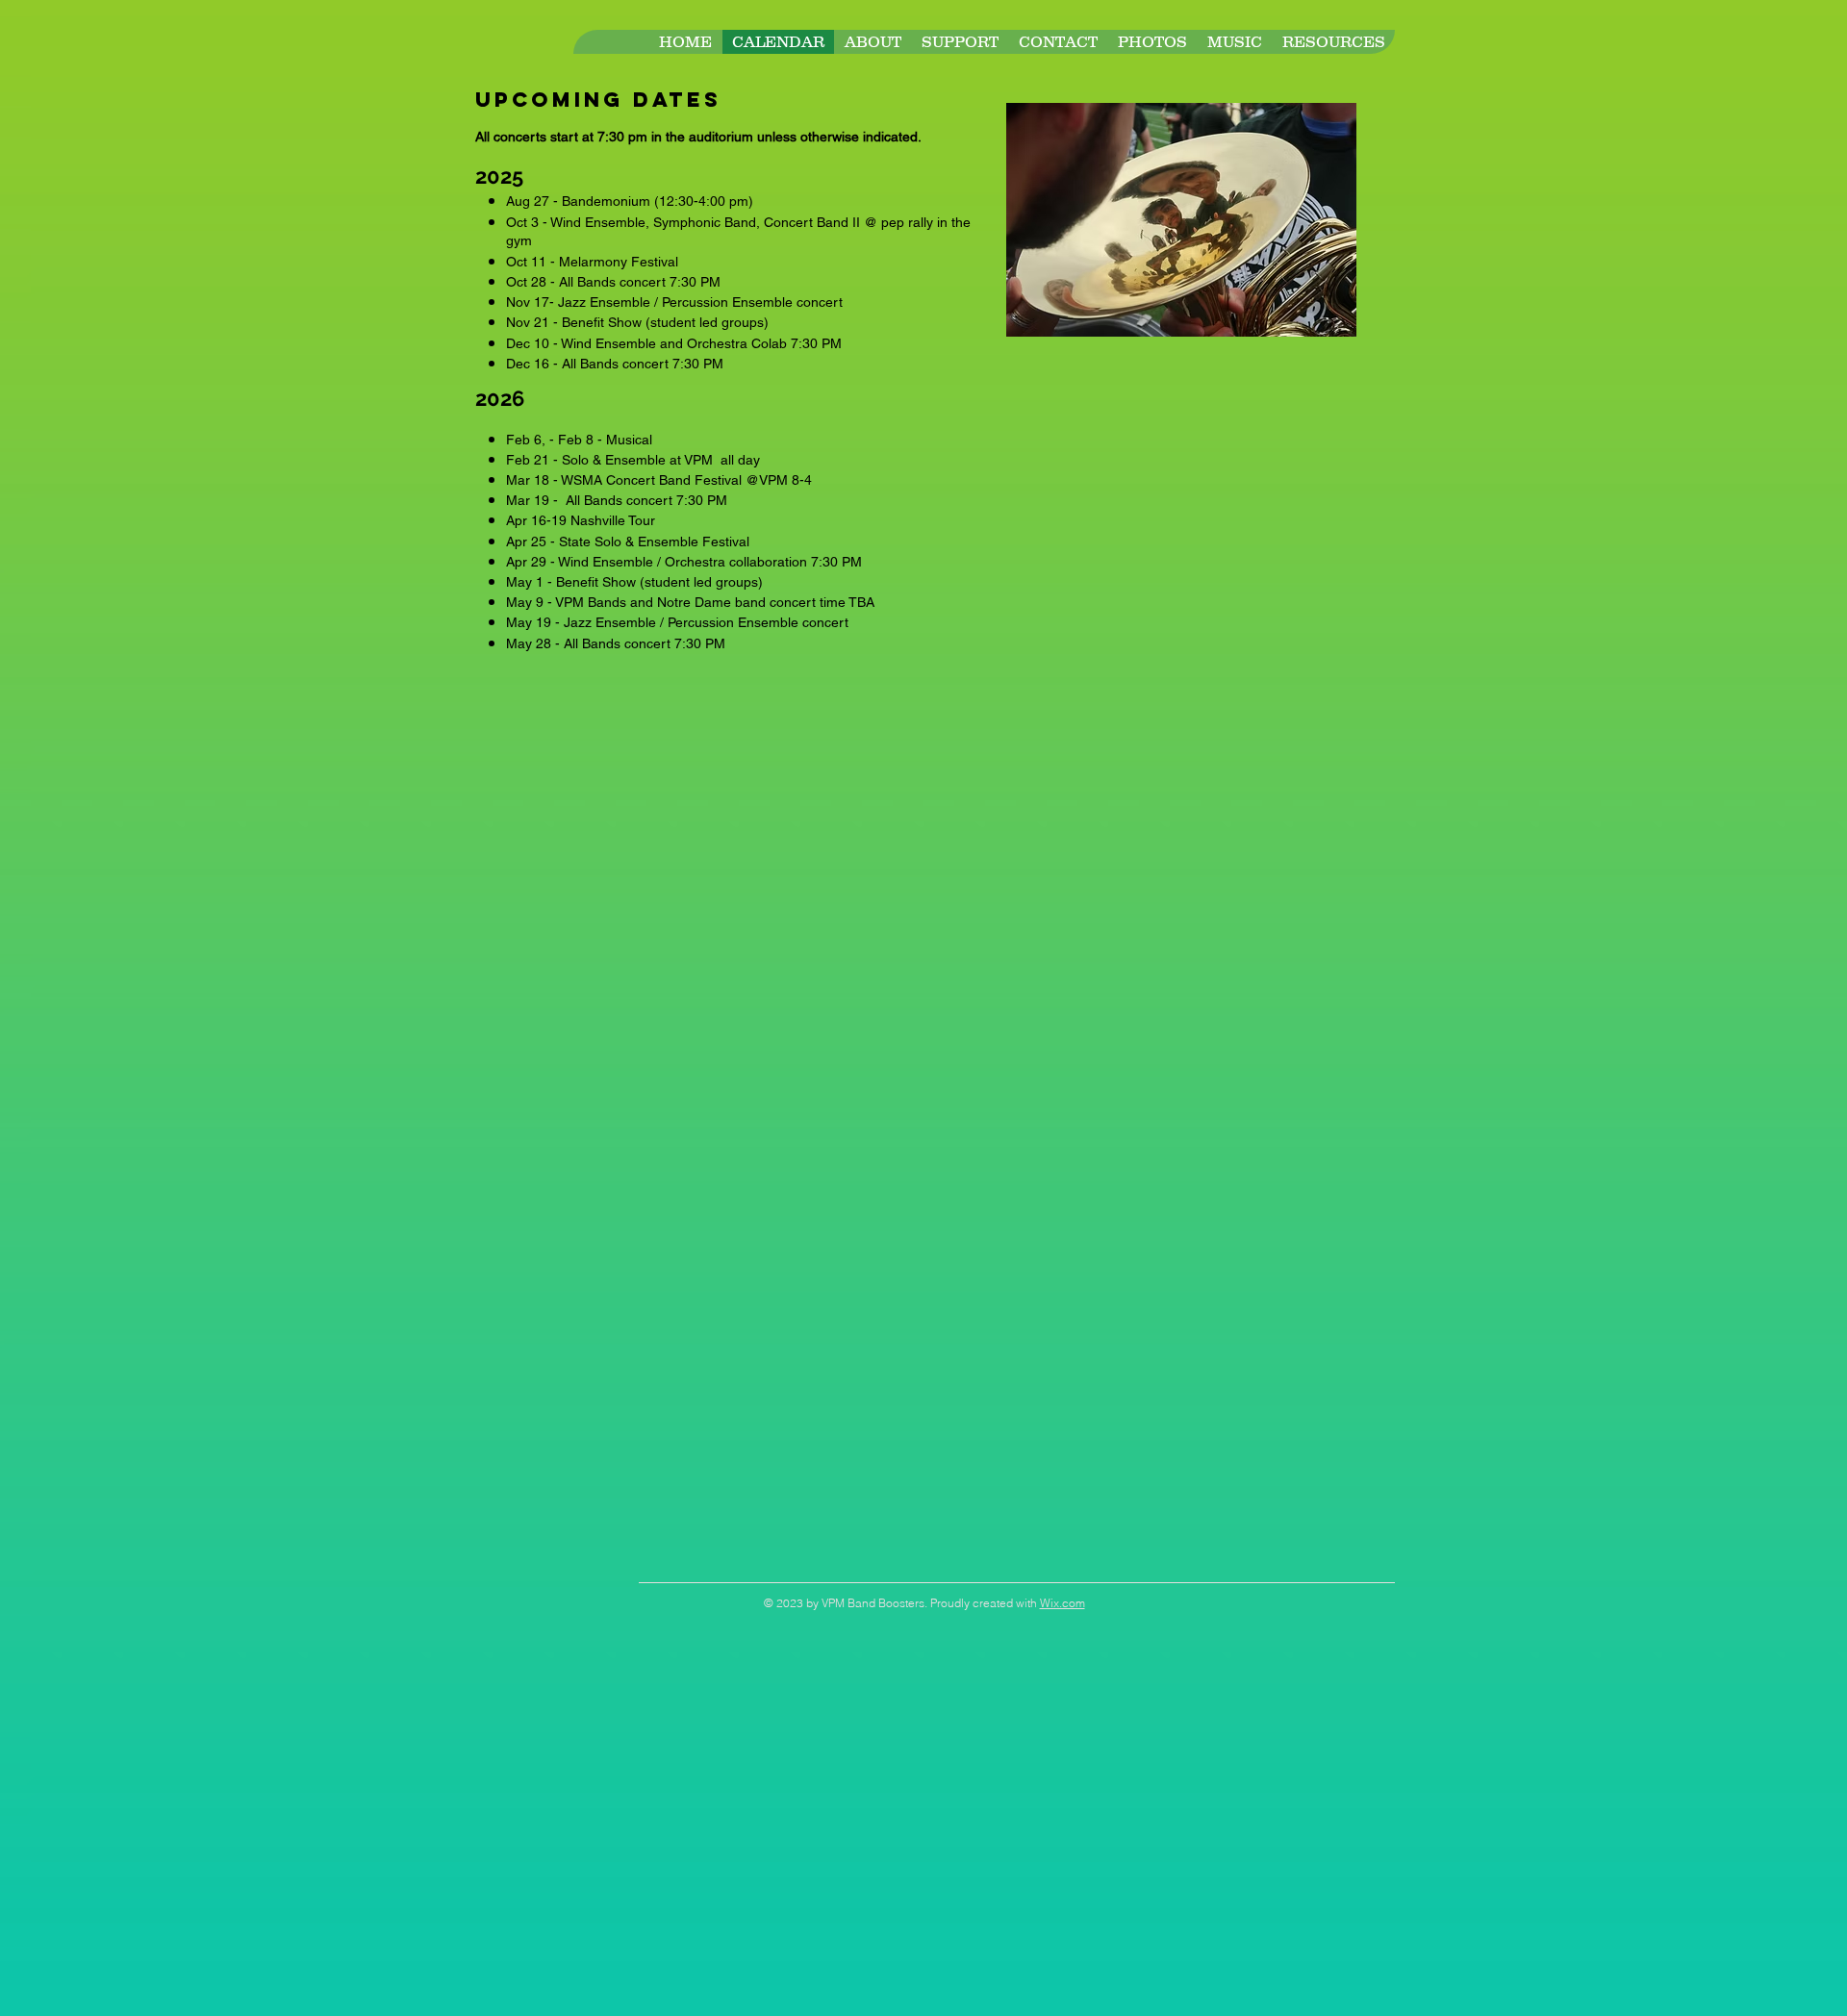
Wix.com (1063, 1603)
